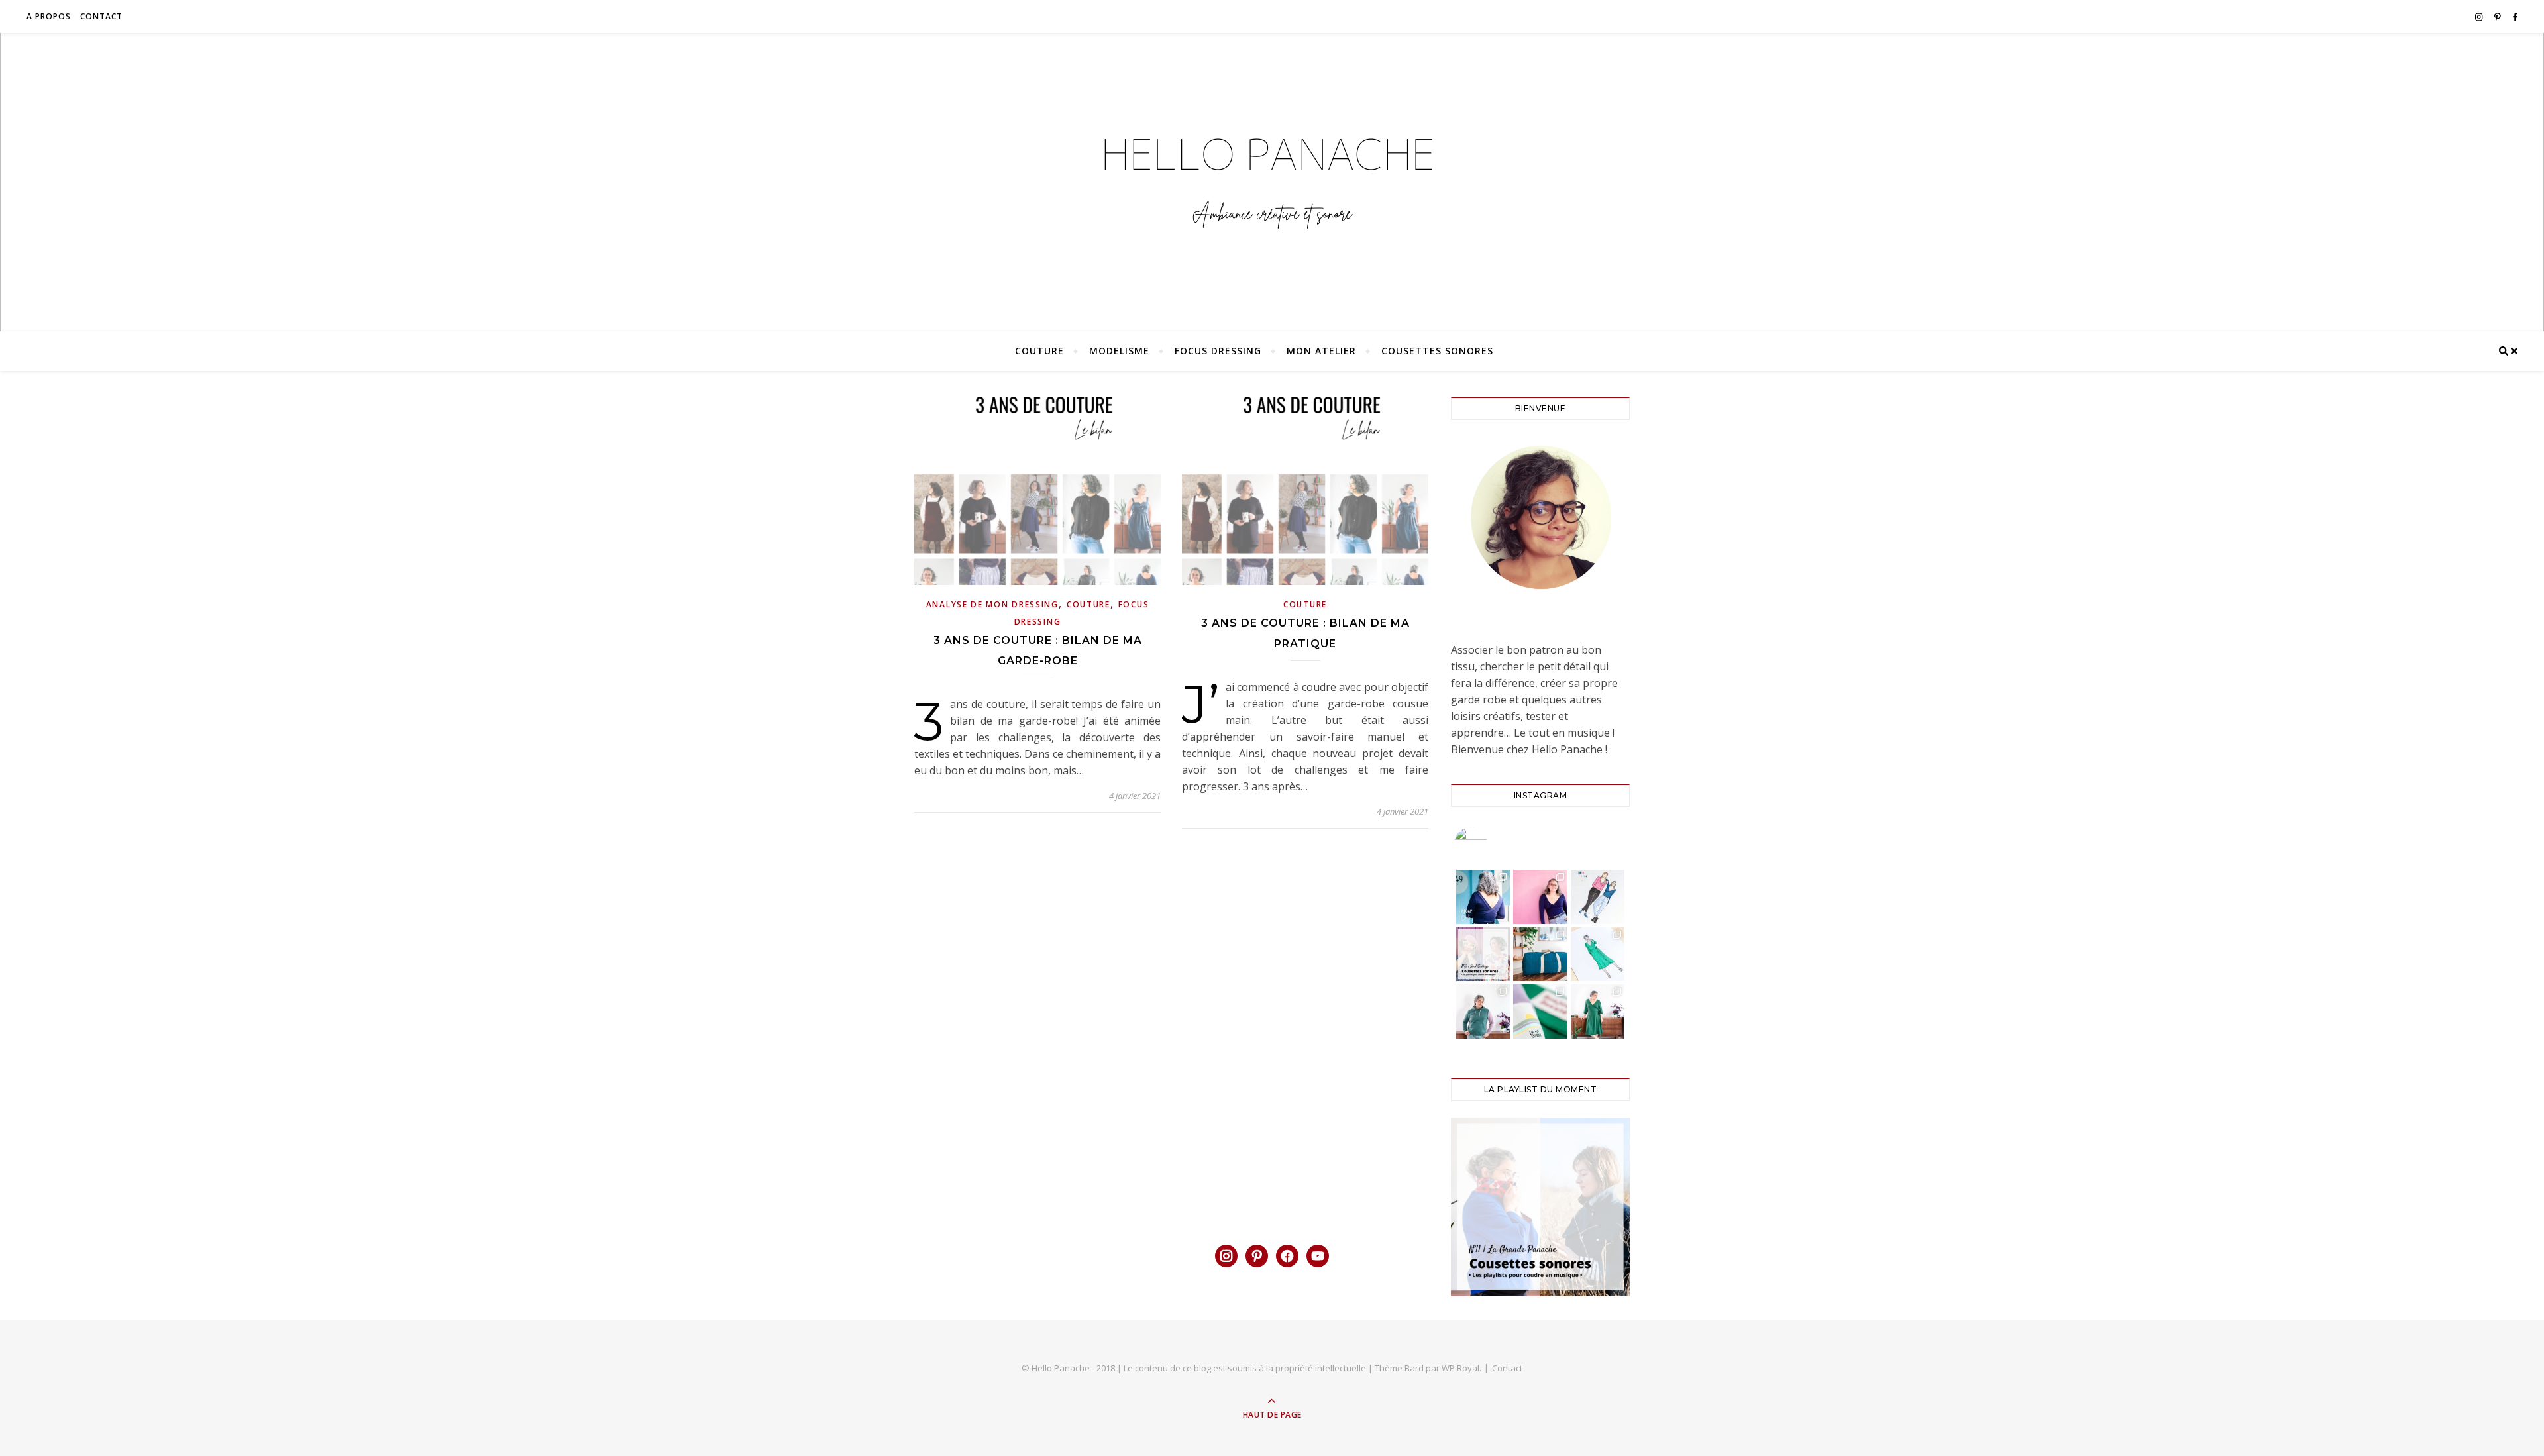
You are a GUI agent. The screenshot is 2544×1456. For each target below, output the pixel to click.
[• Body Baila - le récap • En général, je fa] (1483, 897)
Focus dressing (1218, 351)
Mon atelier (1321, 351)
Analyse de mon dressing (992, 604)
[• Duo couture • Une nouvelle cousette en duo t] (1598, 897)
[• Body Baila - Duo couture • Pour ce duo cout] (1540, 897)
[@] (1491, 843)
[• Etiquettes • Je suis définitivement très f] (1540, 1012)
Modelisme (1119, 351)
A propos (49, 16)
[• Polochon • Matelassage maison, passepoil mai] (1540, 955)
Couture (1039, 351)
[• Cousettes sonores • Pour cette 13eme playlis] (1483, 955)
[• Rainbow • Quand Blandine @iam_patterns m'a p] (1483, 1012)
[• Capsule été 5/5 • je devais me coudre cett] (1598, 1012)
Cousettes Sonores (1437, 351)
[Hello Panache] (1272, 179)
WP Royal (1460, 1368)
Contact (101, 16)
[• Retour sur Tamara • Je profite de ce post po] (1598, 955)
